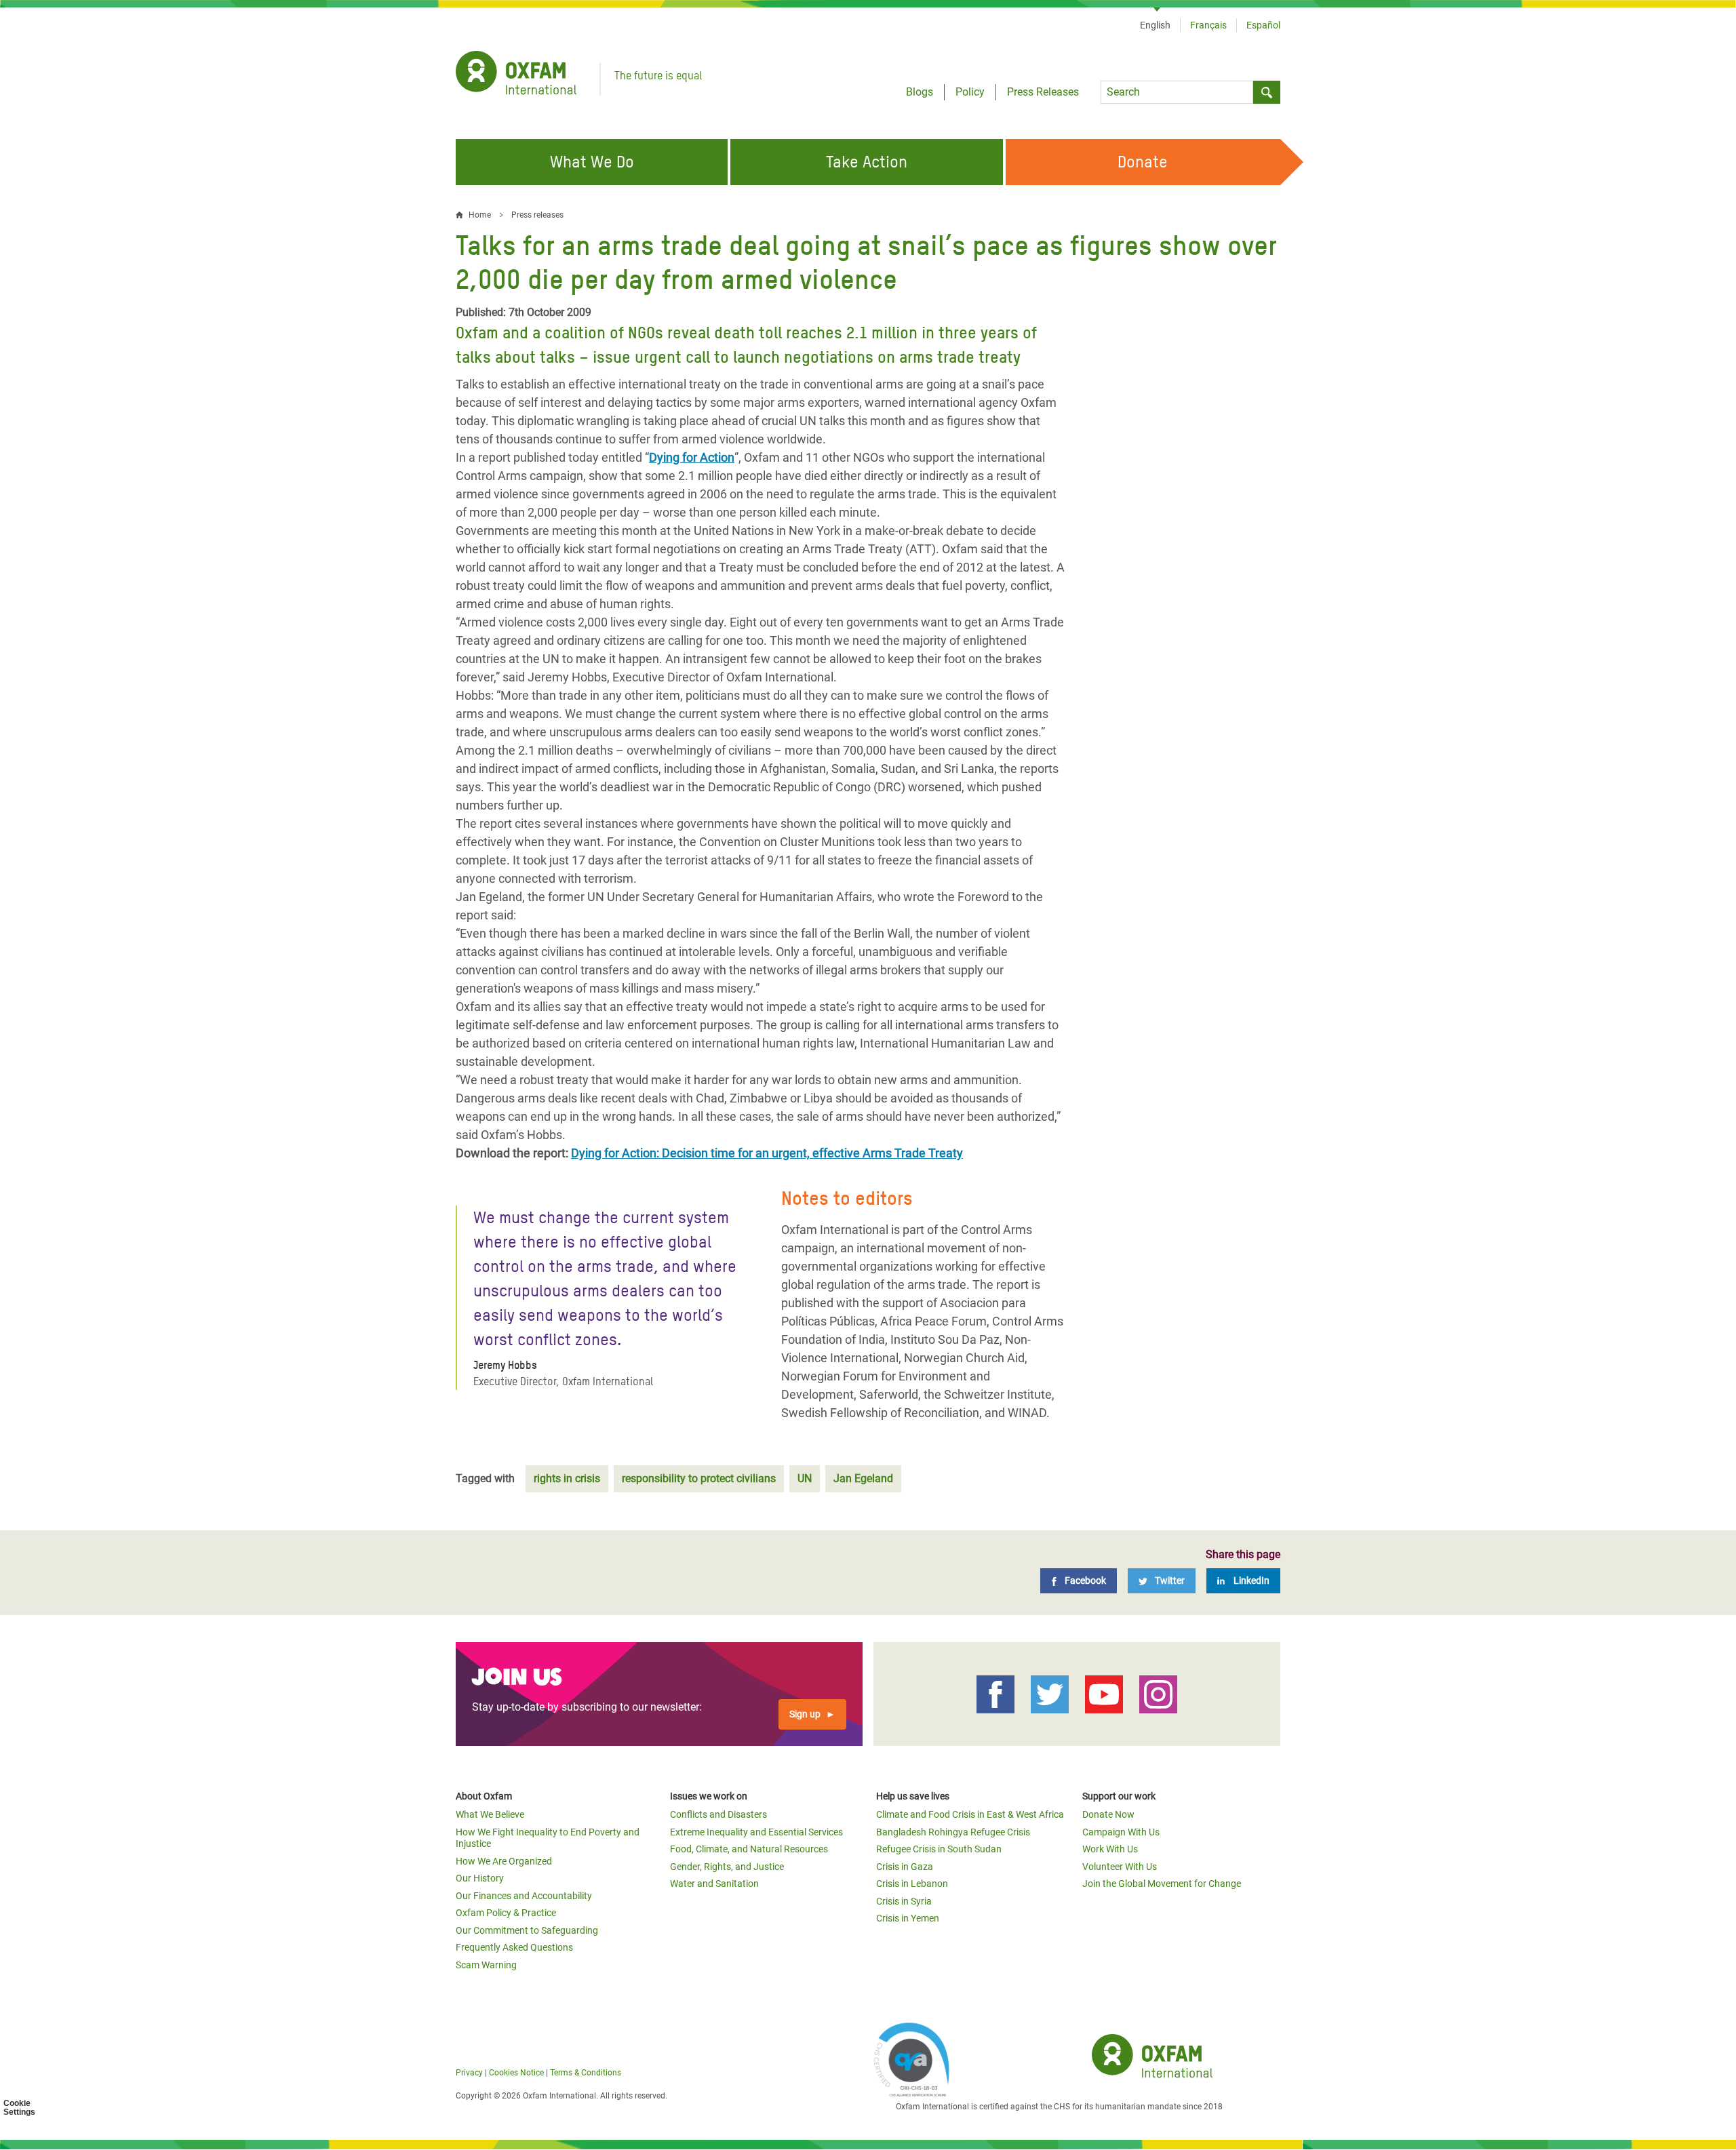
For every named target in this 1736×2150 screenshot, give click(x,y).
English (1155, 25)
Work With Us (1110, 1849)
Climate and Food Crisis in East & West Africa (970, 1814)
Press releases (537, 215)
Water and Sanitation (714, 1884)
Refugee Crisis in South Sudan (939, 1849)
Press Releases (1043, 92)
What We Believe (490, 1814)
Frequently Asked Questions (514, 1947)
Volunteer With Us (1120, 1867)
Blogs (920, 92)
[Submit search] (1267, 92)
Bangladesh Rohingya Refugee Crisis (953, 1832)
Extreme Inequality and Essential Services (756, 1832)
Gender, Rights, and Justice (727, 1867)
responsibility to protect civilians (699, 1478)
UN (805, 1478)
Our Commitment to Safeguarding (527, 1930)
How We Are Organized (504, 1861)
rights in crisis (567, 1478)
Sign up (805, 1714)
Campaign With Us (1121, 1832)
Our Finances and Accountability (524, 1896)
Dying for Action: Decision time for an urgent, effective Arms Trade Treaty (767, 1153)
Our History (480, 1878)
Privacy (469, 2073)
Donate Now (1108, 1814)
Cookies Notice (516, 2073)
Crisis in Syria (904, 1901)
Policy (970, 92)
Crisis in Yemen (908, 1918)
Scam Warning (486, 1965)
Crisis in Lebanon (912, 1884)
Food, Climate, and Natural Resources (749, 1849)
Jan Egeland (863, 1478)
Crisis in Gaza (905, 1867)
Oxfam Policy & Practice (506, 1913)
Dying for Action (692, 457)
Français (1208, 25)
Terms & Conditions (586, 2073)
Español (1263, 25)
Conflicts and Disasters (718, 1814)
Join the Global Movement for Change (1162, 1884)
